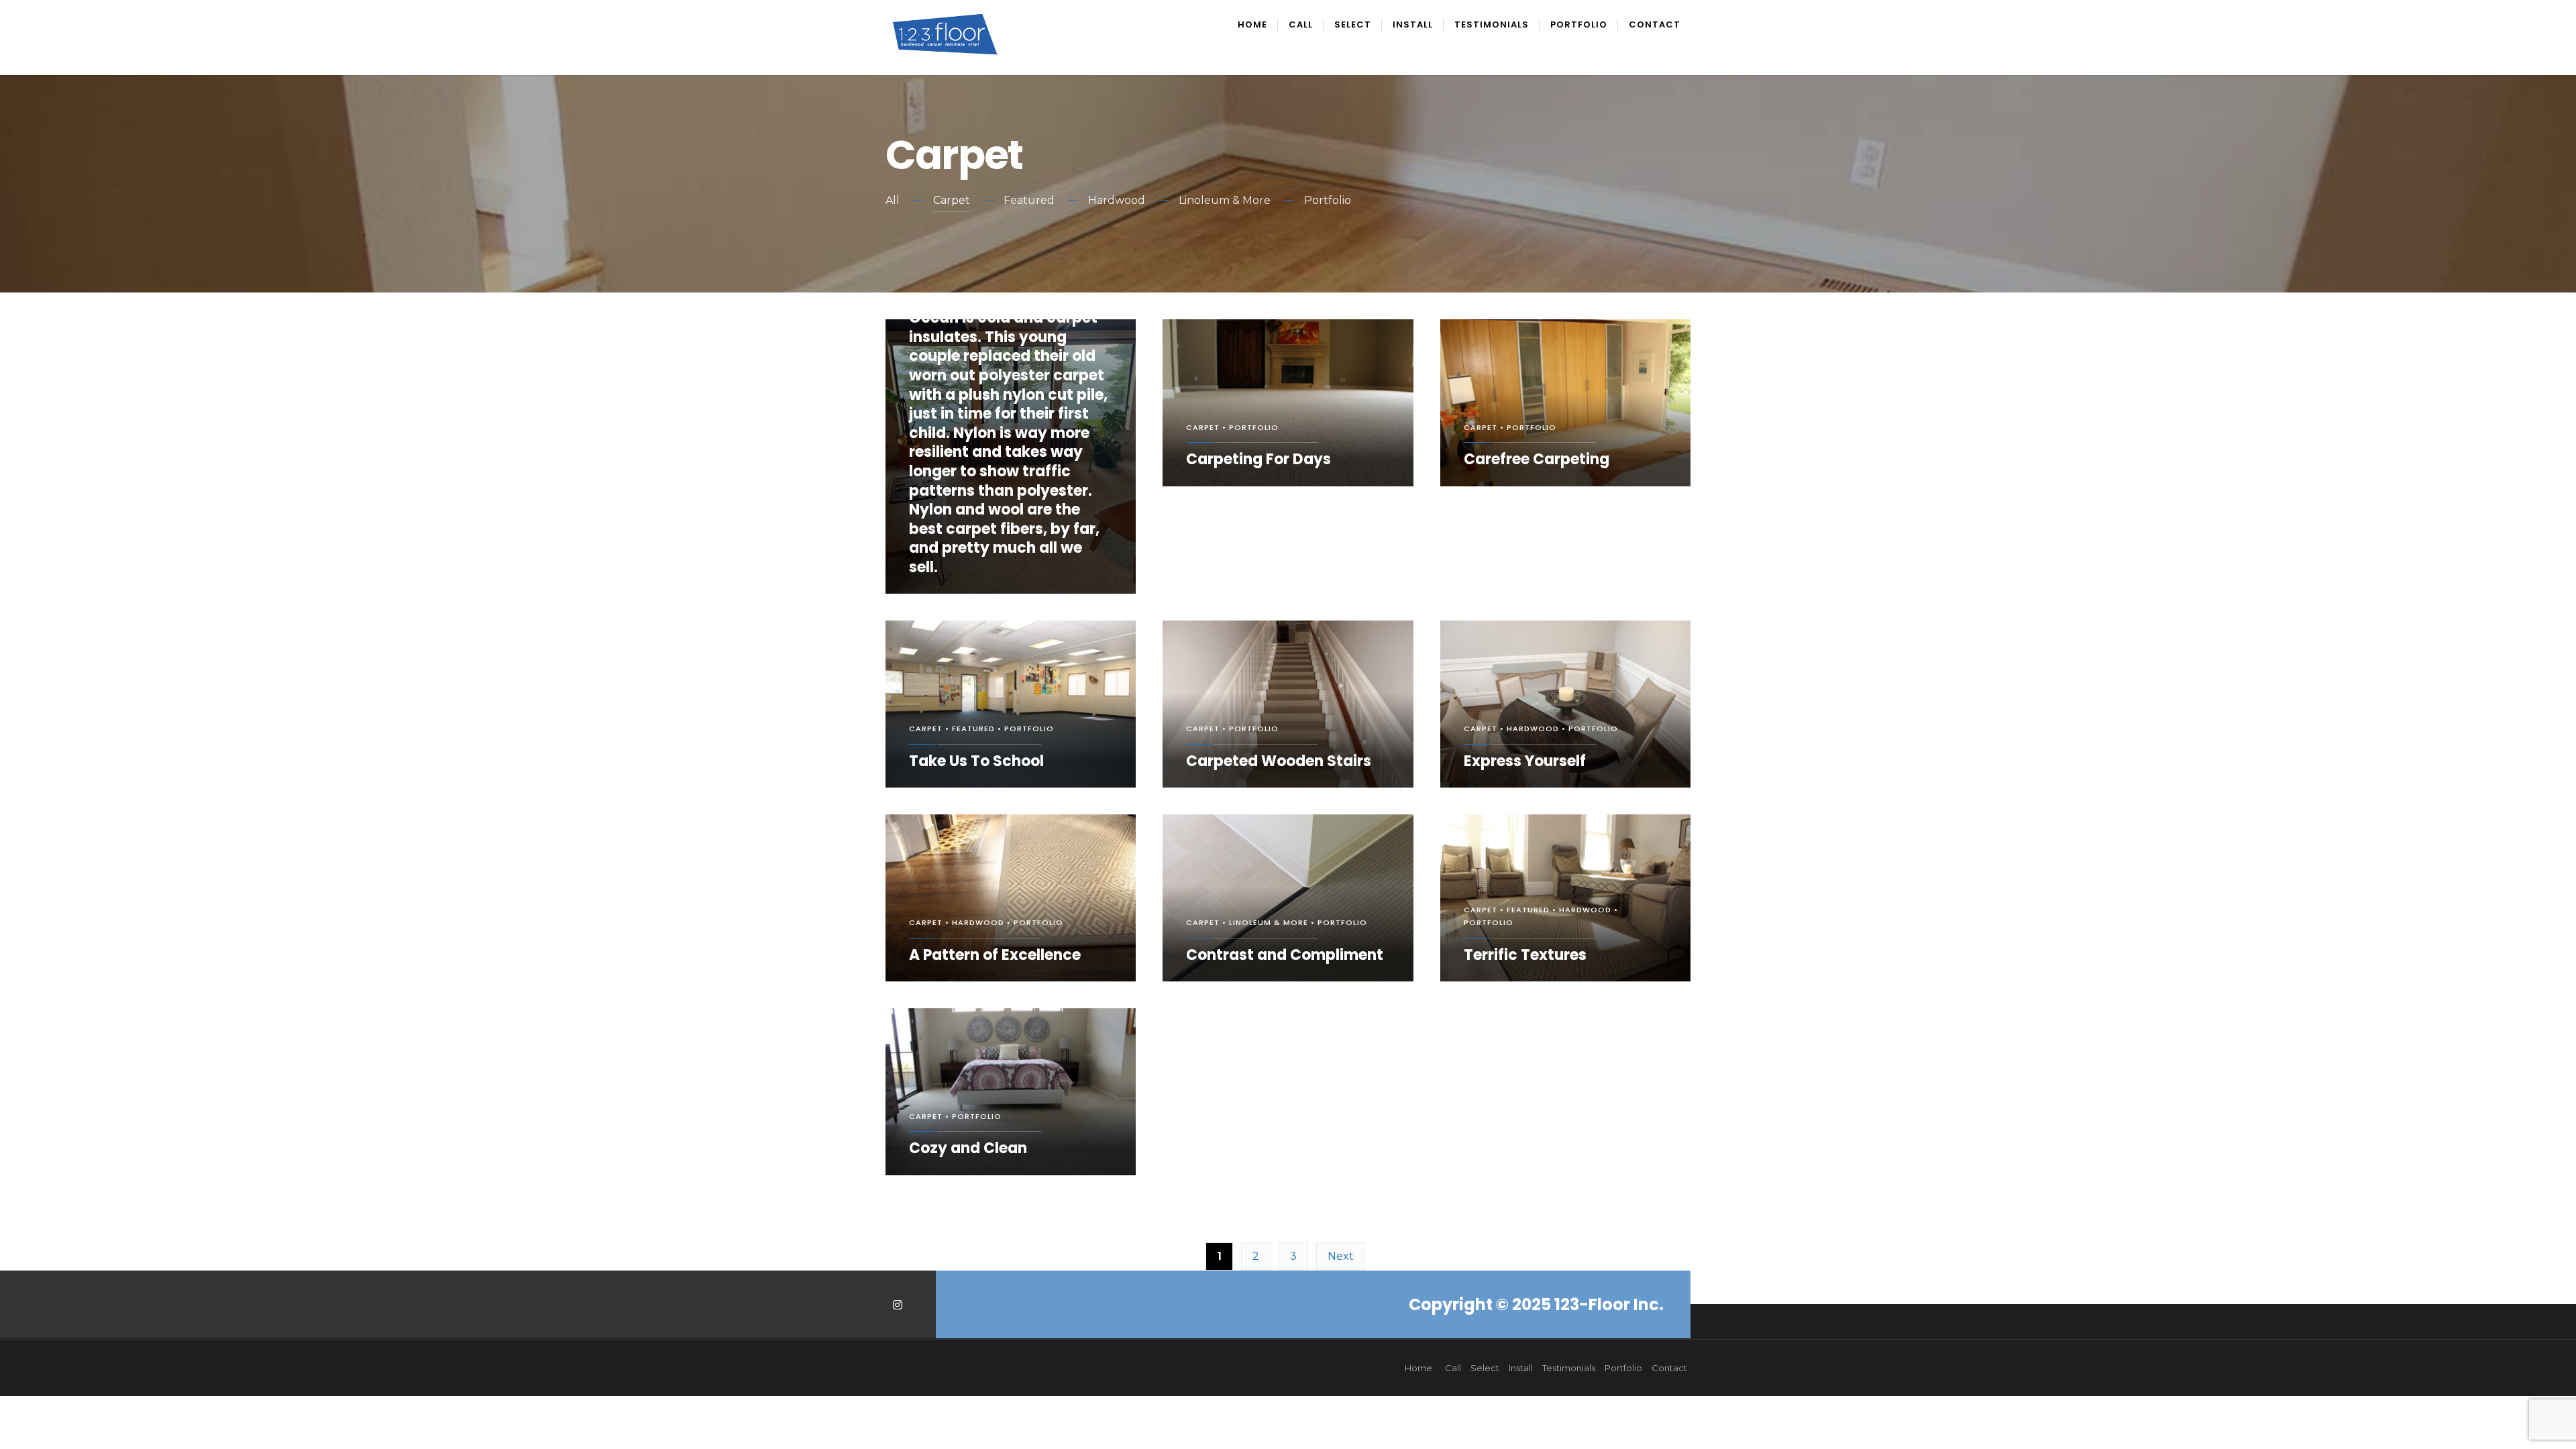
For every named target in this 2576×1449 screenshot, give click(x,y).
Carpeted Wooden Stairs (1279, 761)
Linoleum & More (1225, 200)
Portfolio (1579, 25)
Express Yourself (1525, 761)
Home (1252, 25)
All (893, 200)
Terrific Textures (1525, 955)
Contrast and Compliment (1285, 955)
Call (1301, 25)
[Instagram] (897, 1304)
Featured (1029, 200)
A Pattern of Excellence (995, 955)
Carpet (952, 200)
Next (1341, 1256)
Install (1413, 25)
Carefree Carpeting (1537, 459)
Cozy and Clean (968, 1148)
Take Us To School (976, 761)
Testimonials (1492, 25)
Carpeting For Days (1258, 459)
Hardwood (1117, 200)
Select (1353, 25)
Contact (1655, 25)
